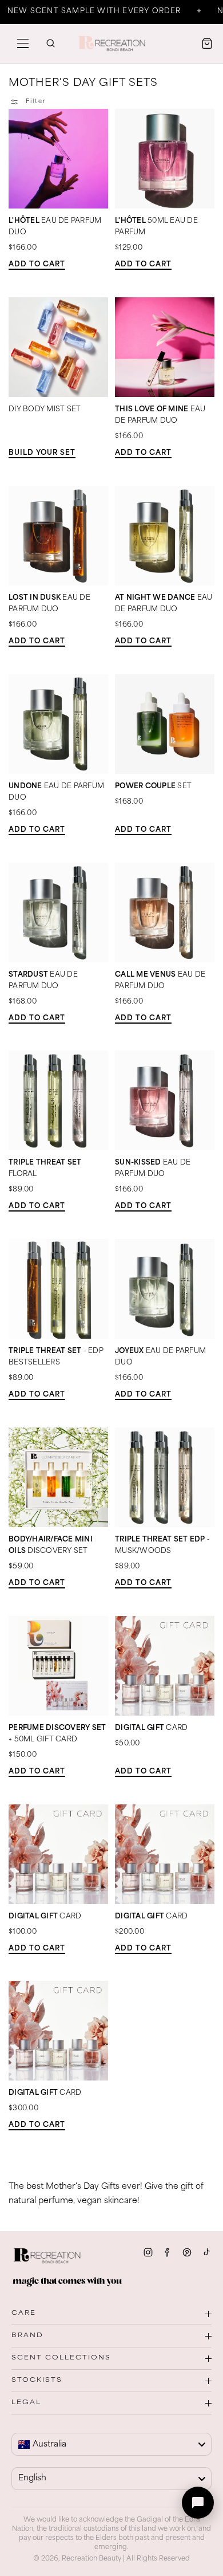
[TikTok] (206, 2252)
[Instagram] (148, 2252)
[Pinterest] (187, 2252)
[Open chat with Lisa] (198, 2503)
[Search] (50, 44)
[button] (23, 44)
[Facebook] (168, 2252)
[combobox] (111, 2444)
